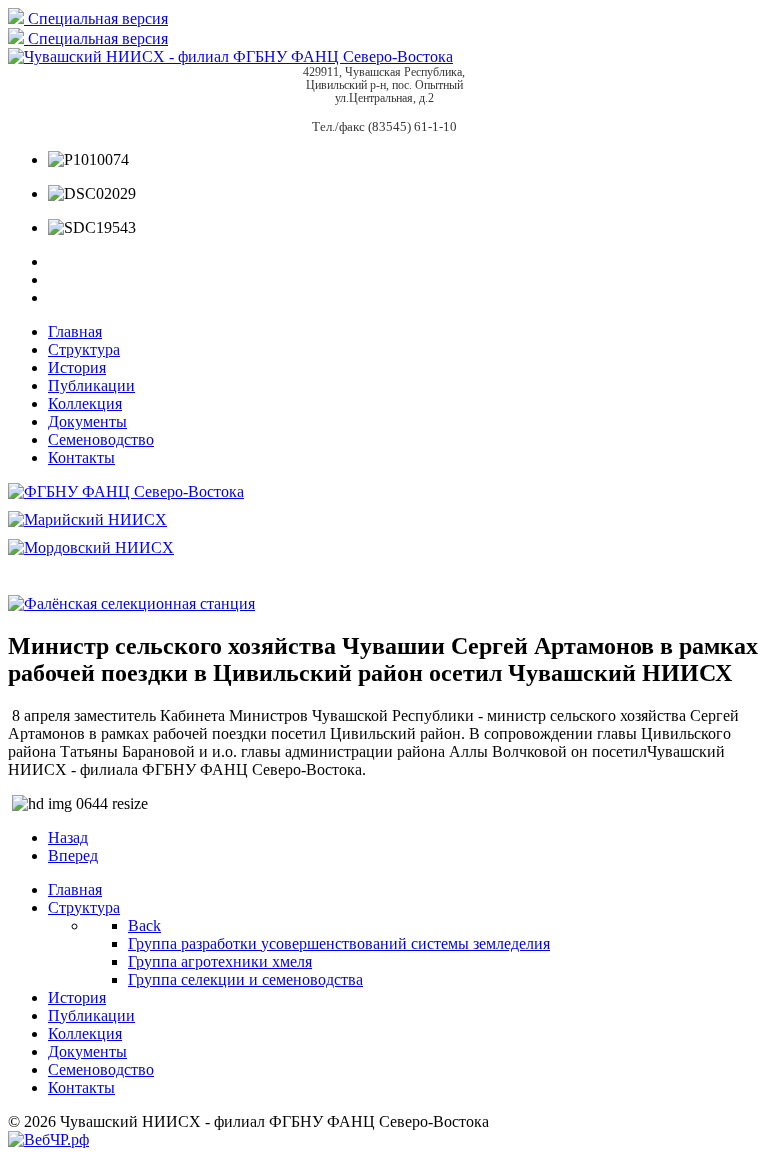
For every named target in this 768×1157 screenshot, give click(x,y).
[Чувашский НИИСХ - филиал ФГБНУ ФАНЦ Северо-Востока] (230, 56)
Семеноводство (101, 439)
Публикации (91, 385)
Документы (87, 421)
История (77, 367)
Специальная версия (96, 18)
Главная (75, 331)
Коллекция (85, 403)
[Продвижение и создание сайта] (48, 1139)
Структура (84, 349)
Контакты (81, 457)
